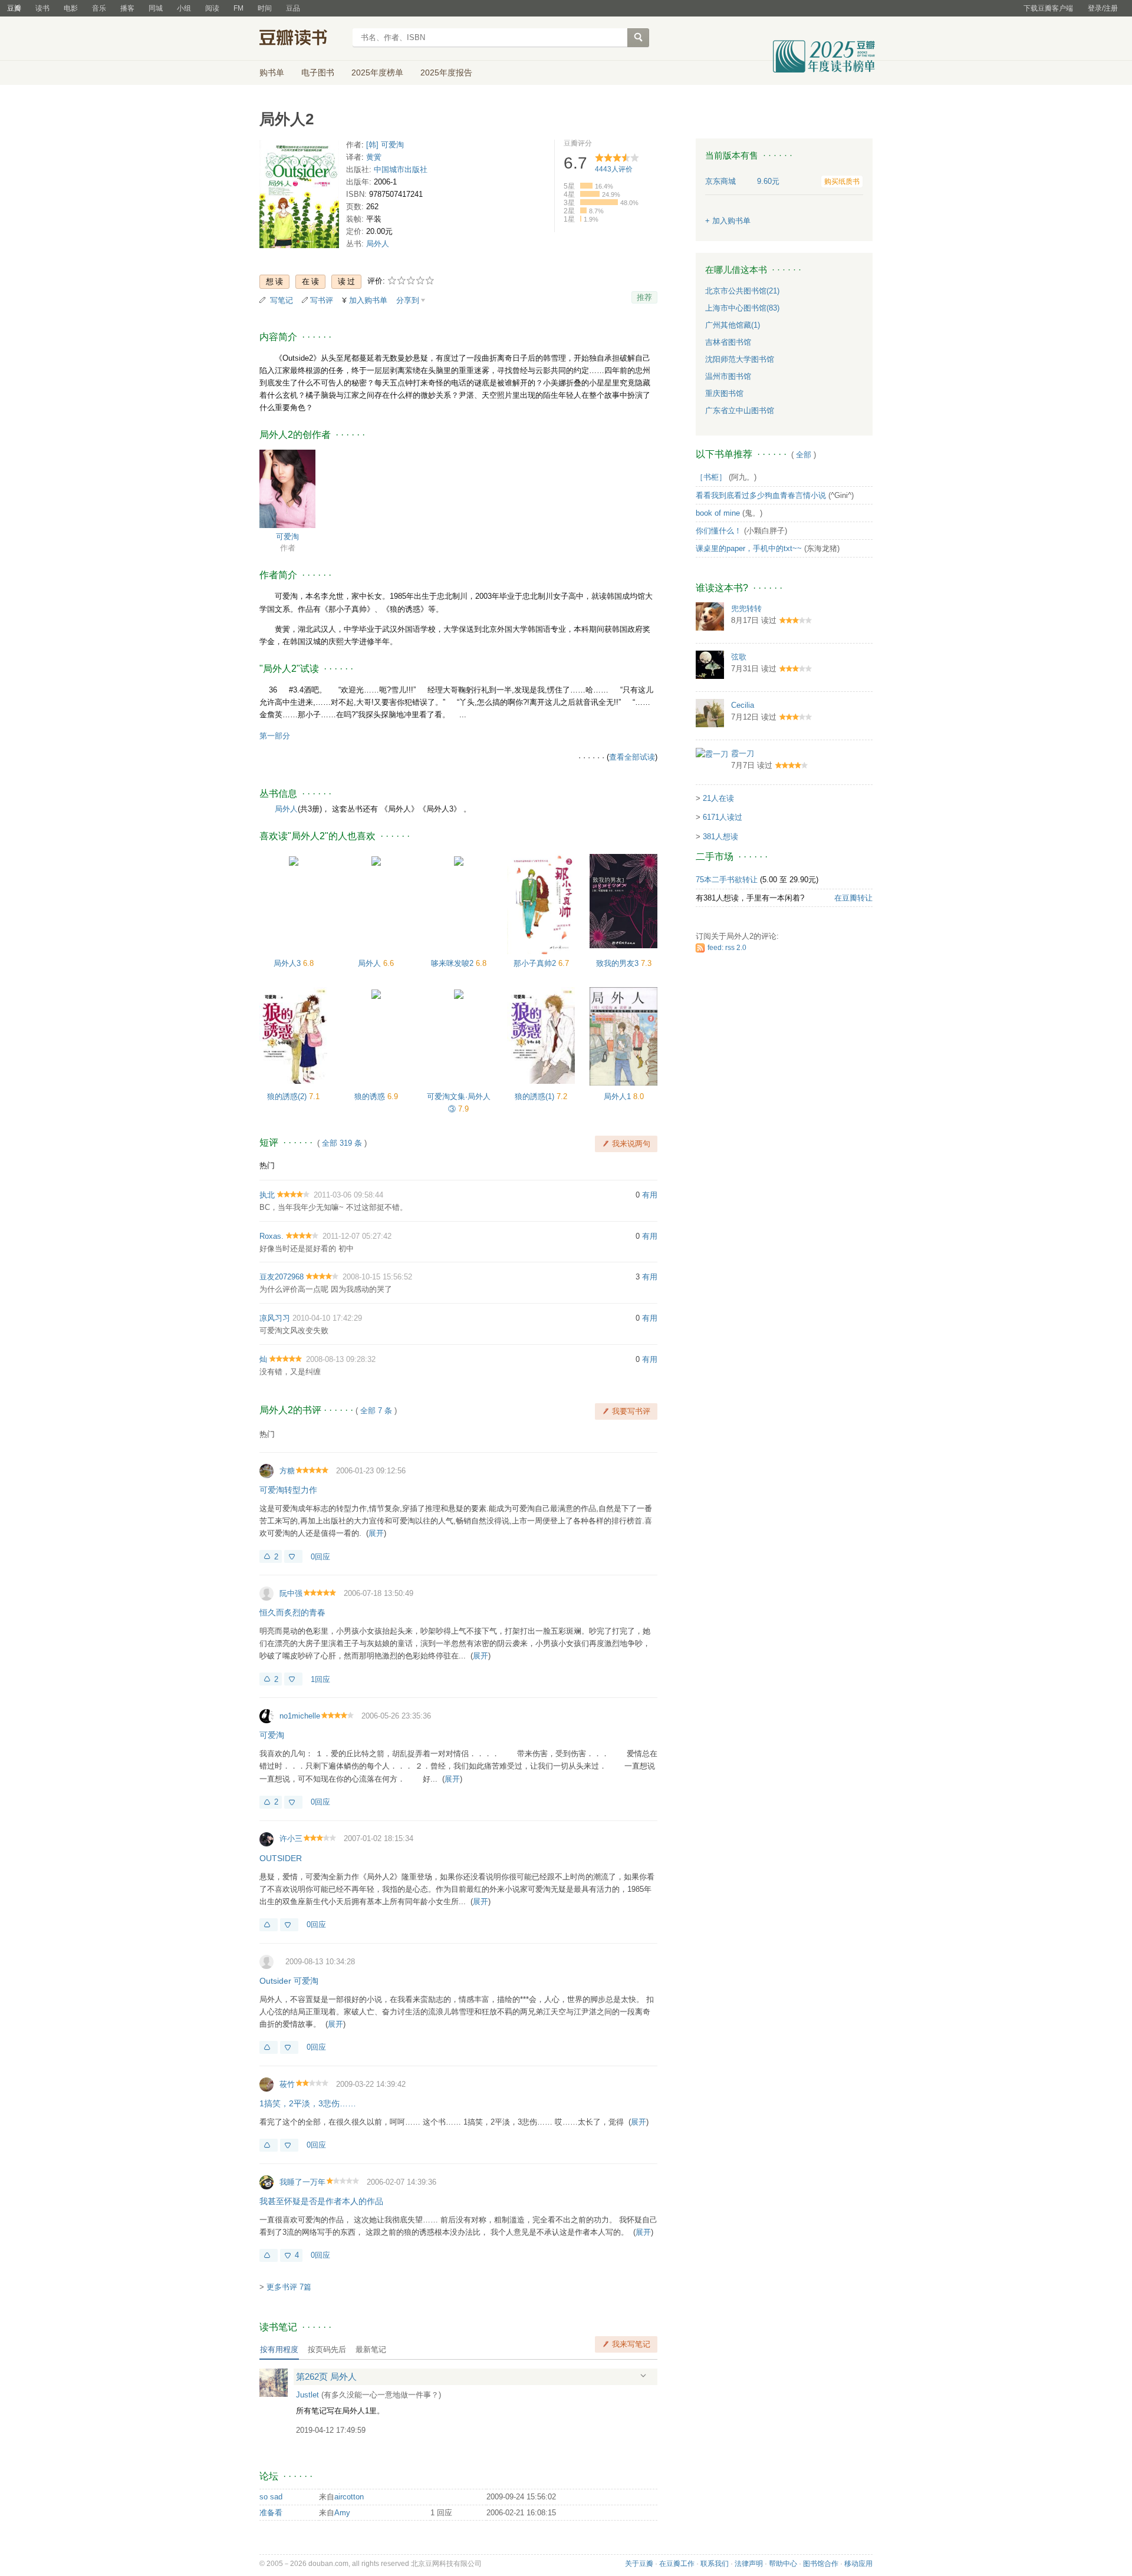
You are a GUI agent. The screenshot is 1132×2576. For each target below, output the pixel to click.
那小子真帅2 (536, 963)
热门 (267, 1165)
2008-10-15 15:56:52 (377, 1277)
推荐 (644, 297)
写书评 (322, 300)
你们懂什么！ (719, 531)
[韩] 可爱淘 (385, 145)
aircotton (349, 2497)
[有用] (269, 1925)
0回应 (320, 1557)
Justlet (307, 2395)
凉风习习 (275, 1318)
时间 (265, 8)
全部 (804, 455)
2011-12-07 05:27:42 (357, 1236)
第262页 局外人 (326, 2377)
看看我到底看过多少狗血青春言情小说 (761, 495)
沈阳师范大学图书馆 (740, 359)
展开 (376, 1533)
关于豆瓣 (639, 2564)
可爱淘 (287, 537)
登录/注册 (1103, 8)
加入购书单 (368, 300)
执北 (267, 1195)
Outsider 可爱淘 (289, 1981)
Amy (342, 2513)
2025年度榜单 (377, 72)
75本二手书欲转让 (727, 880)
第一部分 (275, 736)
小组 (184, 8)
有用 (650, 1195)
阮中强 (291, 1593)
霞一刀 (743, 753)
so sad (271, 2497)
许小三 (291, 1838)
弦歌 (739, 657)
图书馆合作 (821, 2564)
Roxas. (272, 1236)
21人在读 (718, 798)
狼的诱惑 (371, 1096)
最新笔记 (371, 2349)
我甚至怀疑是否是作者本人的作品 (321, 2201)
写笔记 (282, 300)
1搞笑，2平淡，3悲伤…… (308, 2103)
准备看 (271, 2513)
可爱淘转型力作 (288, 1490)
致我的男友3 (618, 963)
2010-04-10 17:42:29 (327, 1318)
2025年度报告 (446, 72)
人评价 (614, 169)
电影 (71, 8)
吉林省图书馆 (728, 342)
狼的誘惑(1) (536, 1096)
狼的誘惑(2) (288, 1096)
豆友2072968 (282, 1277)
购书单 (272, 72)
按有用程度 (279, 2349)
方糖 (287, 1471)
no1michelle (300, 1716)
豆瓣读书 (302, 39)
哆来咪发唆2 (453, 963)
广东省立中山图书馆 (740, 410)
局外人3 (288, 963)
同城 (156, 8)
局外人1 (618, 1096)
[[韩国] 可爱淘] (287, 488)
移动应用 (858, 2564)
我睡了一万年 (302, 2182)
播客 (127, 8)
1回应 (320, 1679)
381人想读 (720, 837)
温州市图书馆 (728, 376)
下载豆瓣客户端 (1048, 8)
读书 (42, 8)
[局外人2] (299, 197)
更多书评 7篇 (289, 2287)
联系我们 (715, 2564)
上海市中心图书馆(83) (742, 308)
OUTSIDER (281, 1858)
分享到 (408, 300)
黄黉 (374, 157)
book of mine (718, 513)
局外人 (378, 244)
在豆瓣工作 (677, 2564)
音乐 (99, 8)
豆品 (293, 8)
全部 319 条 (342, 1143)
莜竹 (287, 2084)
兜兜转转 (746, 608)
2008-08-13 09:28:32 (341, 1359)
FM (238, 8)
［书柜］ (711, 477)
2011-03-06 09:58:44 (348, 1195)
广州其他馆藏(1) (733, 325)
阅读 (212, 8)
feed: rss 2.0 (727, 948)
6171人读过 (723, 817)
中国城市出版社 (401, 169)
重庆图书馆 (724, 393)
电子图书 (318, 72)
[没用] (293, 1556)
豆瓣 (14, 8)
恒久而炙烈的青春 (292, 1612)
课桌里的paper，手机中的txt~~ (749, 548)
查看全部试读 (632, 757)
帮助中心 (783, 2564)
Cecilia (743, 705)
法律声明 (749, 2564)
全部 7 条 (376, 1411)
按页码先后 (327, 2349)
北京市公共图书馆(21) (742, 291)
